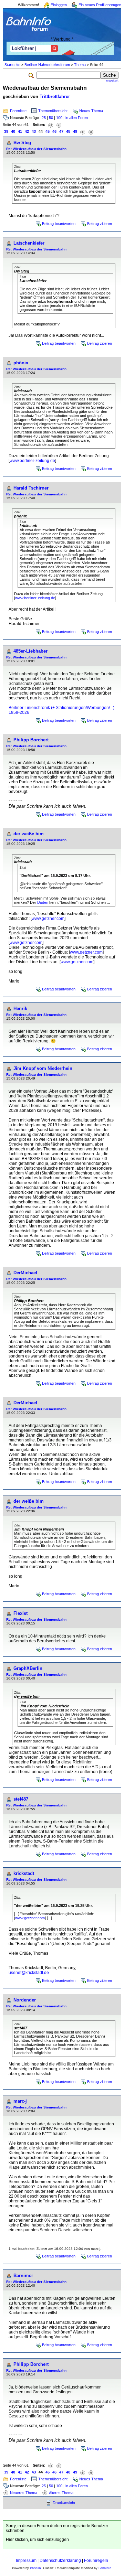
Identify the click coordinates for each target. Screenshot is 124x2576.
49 (75, 131)
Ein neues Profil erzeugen (100, 5)
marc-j (20, 2101)
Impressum (26, 2561)
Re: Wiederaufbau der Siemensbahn (36, 149)
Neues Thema (91, 111)
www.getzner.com (48, 919)
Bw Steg (22, 143)
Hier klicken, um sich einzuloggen (37, 2540)
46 (54, 131)
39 (6, 131)
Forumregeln (96, 2561)
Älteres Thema (61, 2493)
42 (27, 131)
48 (68, 131)
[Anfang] (51, 125)
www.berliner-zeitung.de (32, 461)
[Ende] (91, 132)
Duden (43, 902)
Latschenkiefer (29, 243)
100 (59, 118)
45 (48, 131)
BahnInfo (105, 2568)
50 (51, 118)
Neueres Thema (24, 2493)
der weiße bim (29, 834)
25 (44, 118)
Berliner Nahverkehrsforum (47, 65)
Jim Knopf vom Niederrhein (43, 1068)
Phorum (35, 2568)
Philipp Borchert (31, 740)
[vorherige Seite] (59, 125)
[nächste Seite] (83, 132)
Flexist (20, 1613)
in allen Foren (77, 118)
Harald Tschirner (31, 488)
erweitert (112, 80)
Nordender (25, 2000)
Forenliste (18, 111)
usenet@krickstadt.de (29, 1973)
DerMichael (25, 1273)
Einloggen (59, 5)
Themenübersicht (53, 111)
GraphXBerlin (28, 1668)
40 (13, 131)
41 (20, 131)
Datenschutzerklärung (60, 2561)
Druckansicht (64, 2503)
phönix (21, 363)
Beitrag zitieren (100, 224)
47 (61, 131)
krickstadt (24, 1873)
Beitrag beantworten (59, 224)
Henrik (20, 1008)
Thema (80, 65)
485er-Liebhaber (30, 651)
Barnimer (23, 2276)
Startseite (12, 65)
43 (34, 131)
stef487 (21, 1799)
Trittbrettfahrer (55, 96)
